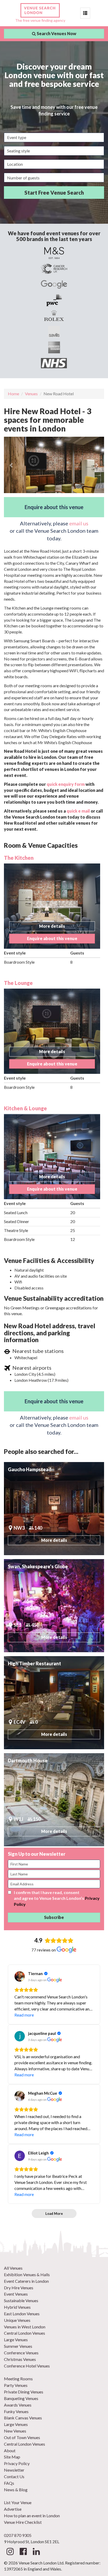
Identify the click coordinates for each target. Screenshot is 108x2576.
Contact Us (14, 2476)
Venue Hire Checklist (23, 2522)
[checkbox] (10, 1892)
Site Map (12, 2457)
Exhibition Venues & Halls (27, 2274)
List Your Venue (18, 2502)
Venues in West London (25, 2327)
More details (52, 926)
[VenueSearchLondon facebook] (23, 2553)
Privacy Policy (17, 2463)
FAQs (9, 2483)
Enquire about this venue (54, 507)
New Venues (15, 2431)
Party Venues (16, 2385)
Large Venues (16, 2340)
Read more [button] (24, 2015)
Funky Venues (16, 2411)
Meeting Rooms (18, 2379)
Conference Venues (21, 2353)
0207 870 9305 (18, 2535)
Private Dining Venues (24, 2392)
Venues (31, 394)
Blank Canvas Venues (23, 2418)
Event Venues (16, 2294)
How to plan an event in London (32, 2516)
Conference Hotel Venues (27, 2366)
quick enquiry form (66, 784)
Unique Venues (17, 2320)
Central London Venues (25, 2333)
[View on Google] (20, 1976)
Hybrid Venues (17, 2307)
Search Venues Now (56, 33)
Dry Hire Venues (19, 2288)
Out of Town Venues (22, 2437)
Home (13, 394)
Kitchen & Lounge (25, 1108)
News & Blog (16, 2490)
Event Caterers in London (26, 2281)
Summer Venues (18, 2346)
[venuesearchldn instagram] (10, 2553)
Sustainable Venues (21, 2300)
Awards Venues (18, 2405)
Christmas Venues (20, 2359)
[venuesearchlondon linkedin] (36, 2553)
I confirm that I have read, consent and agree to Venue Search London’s (57, 1898)
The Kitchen (19, 858)
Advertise (13, 2509)
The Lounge (18, 983)
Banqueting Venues (21, 2398)
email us (79, 523)
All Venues (13, 2268)
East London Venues (22, 2314)
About (10, 2450)
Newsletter (14, 2470)
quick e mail (78, 811)
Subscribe (54, 1917)
